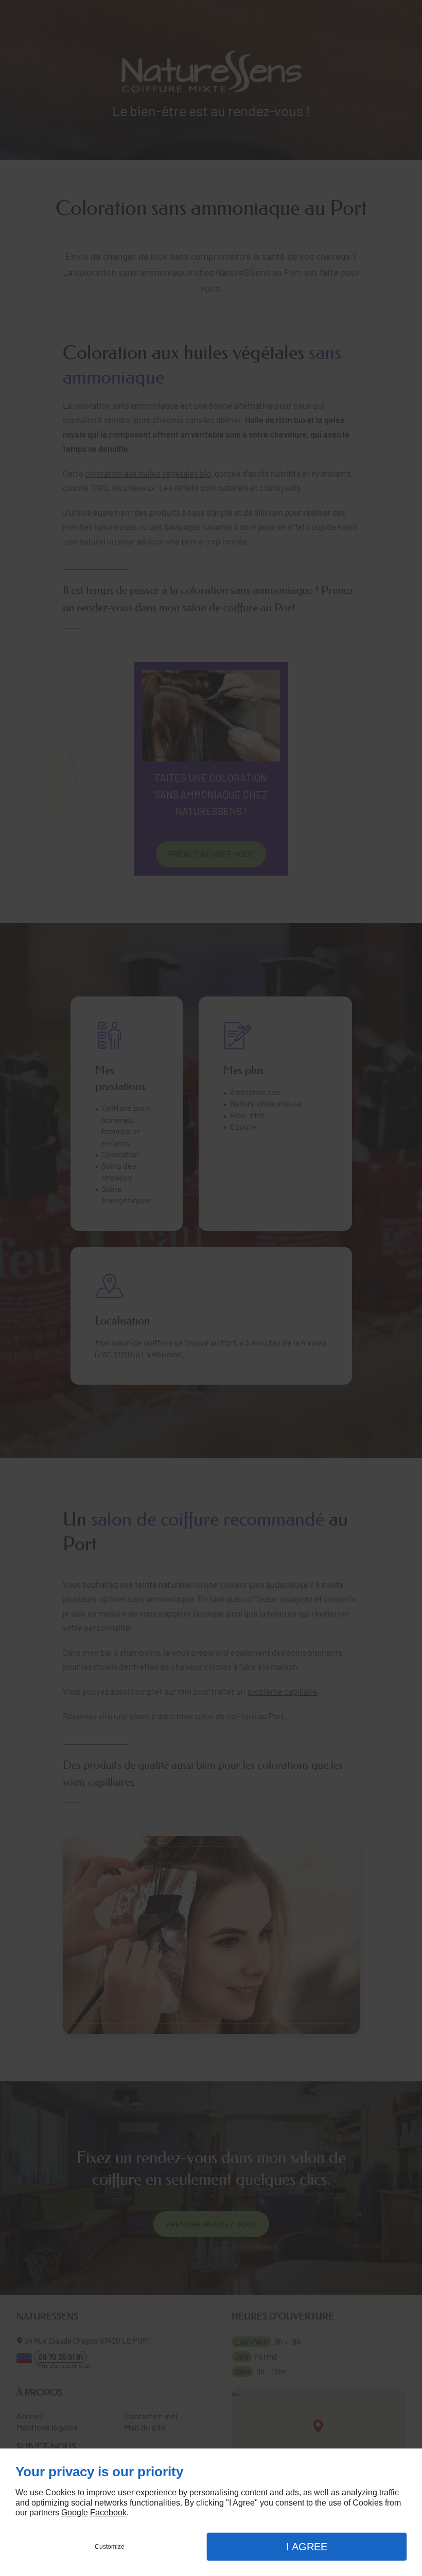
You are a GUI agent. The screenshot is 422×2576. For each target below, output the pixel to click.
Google (75, 2512)
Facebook (108, 2512)
